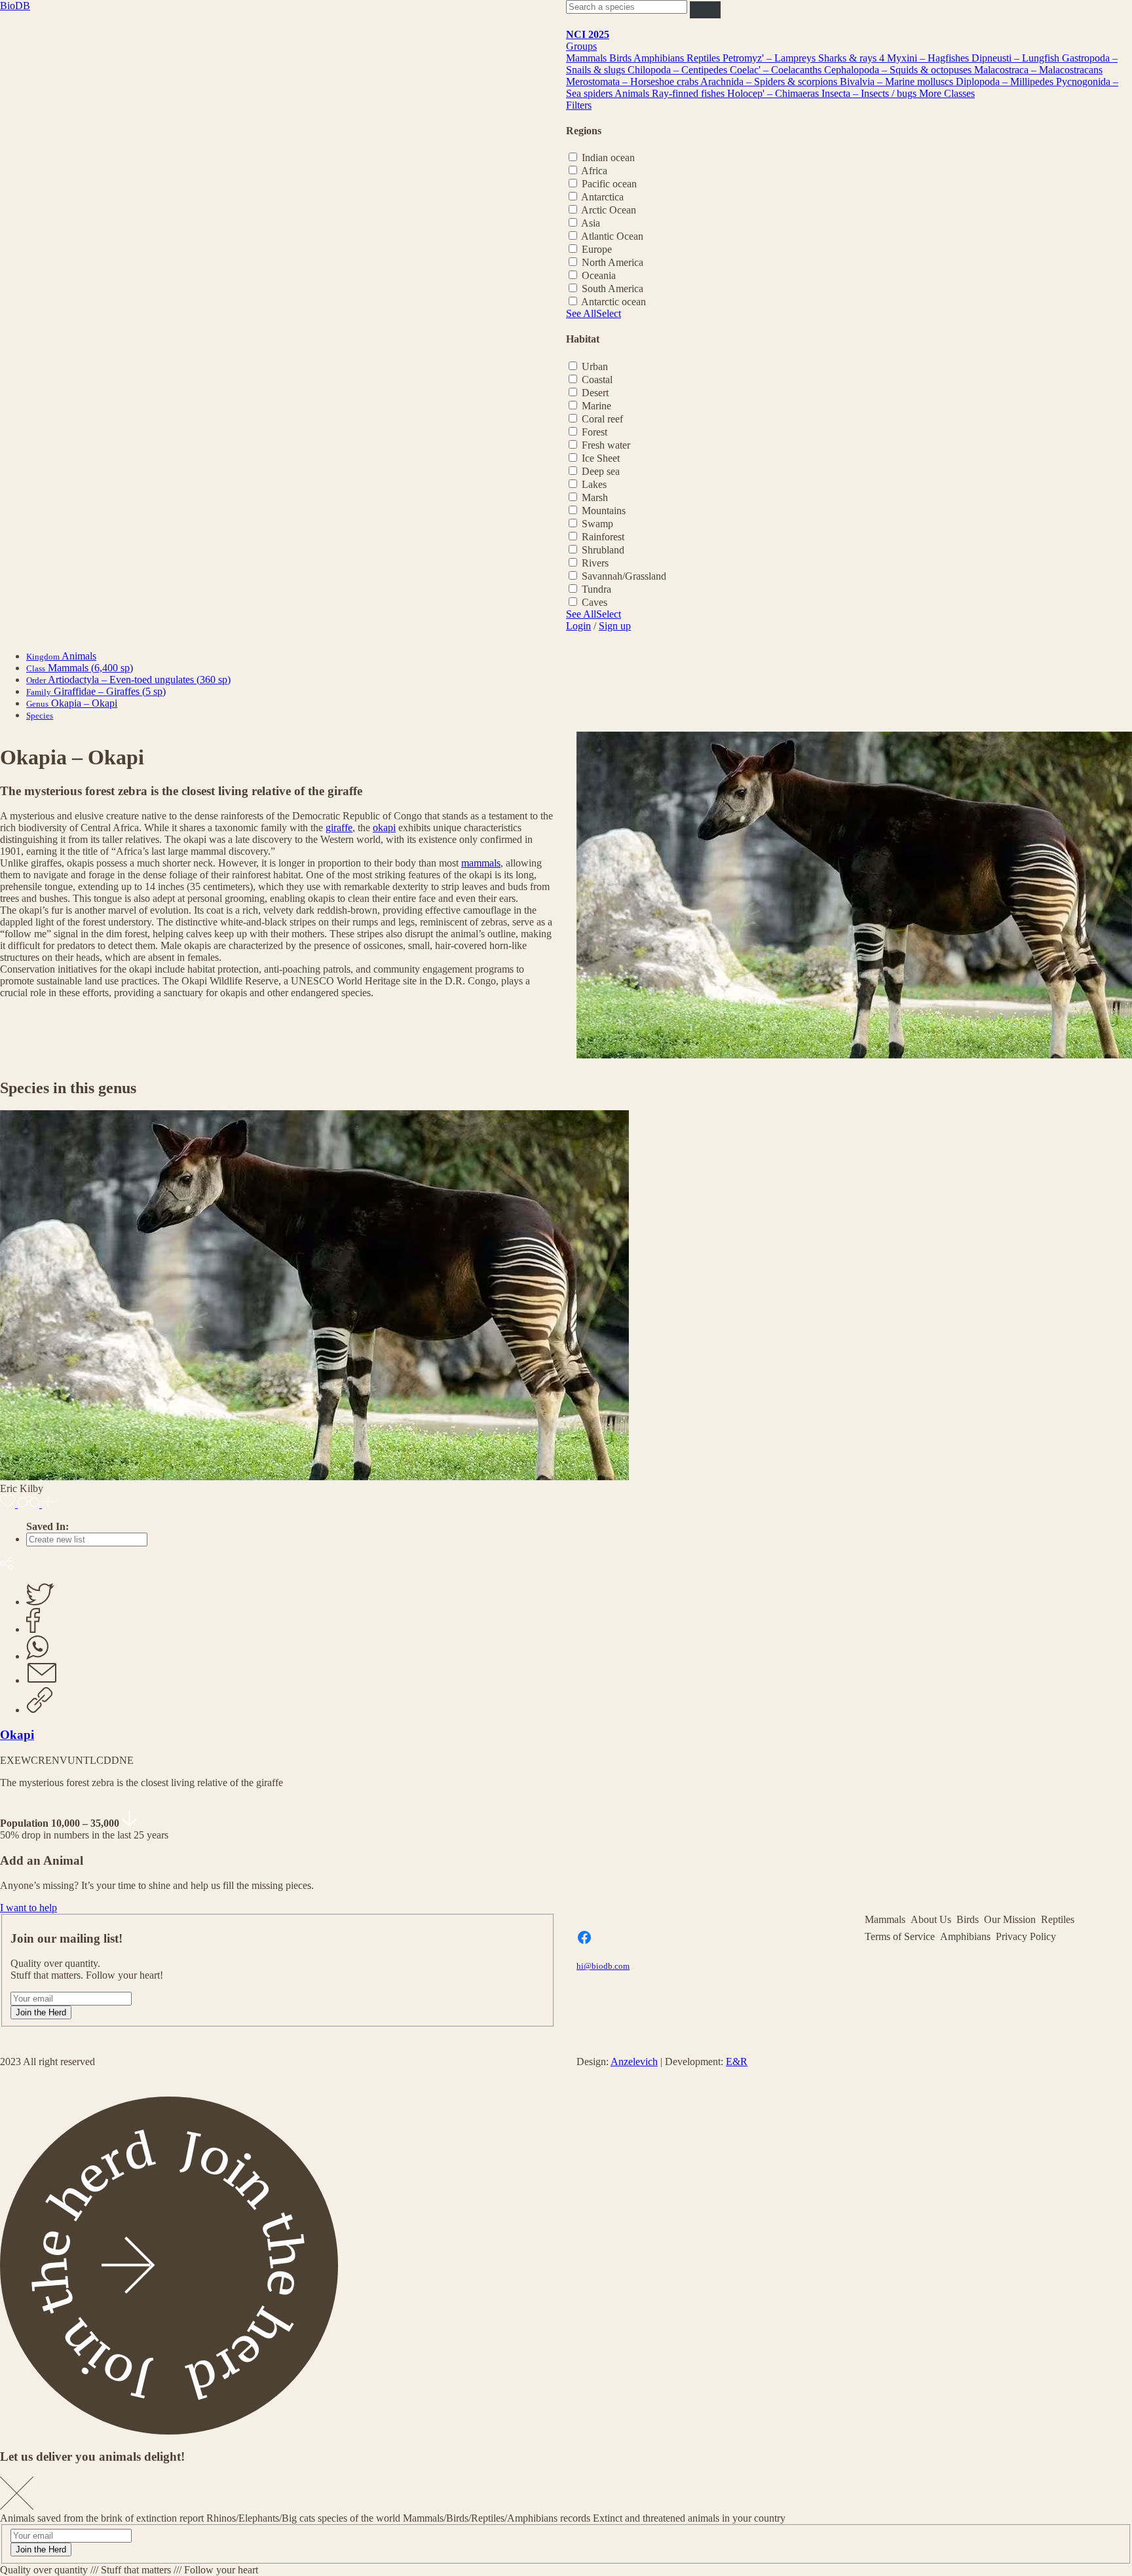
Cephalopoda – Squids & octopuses (899, 70)
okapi (384, 828)
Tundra (596, 589)
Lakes (594, 484)
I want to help (28, 1908)
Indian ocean (608, 158)
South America (613, 289)
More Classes (947, 93)
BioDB (15, 6)
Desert (595, 393)
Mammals (588, 58)
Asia (591, 223)
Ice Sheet (601, 458)
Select (609, 313)
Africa (594, 171)
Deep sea (601, 471)
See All (581, 313)
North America (613, 262)
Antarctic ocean (613, 302)
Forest (594, 432)
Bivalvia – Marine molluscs (898, 82)
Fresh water (606, 445)
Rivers (595, 563)
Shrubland (603, 550)
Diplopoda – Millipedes (1006, 82)
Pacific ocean (609, 184)
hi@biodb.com (603, 1966)
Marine (596, 406)
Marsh (595, 497)
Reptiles (705, 58)
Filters (579, 105)
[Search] (705, 9)
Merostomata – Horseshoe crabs (633, 82)
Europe (597, 249)
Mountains (604, 511)
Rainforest (603, 537)
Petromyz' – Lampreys (770, 58)
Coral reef (602, 419)
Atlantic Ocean (612, 236)
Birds (621, 58)
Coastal (597, 380)
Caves (594, 602)
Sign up (615, 626)
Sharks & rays (849, 58)
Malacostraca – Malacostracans (1038, 70)
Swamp (597, 524)
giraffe (339, 828)
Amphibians (660, 58)
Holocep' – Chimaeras (774, 93)
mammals (481, 863)
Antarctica (602, 197)
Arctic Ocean (609, 210)
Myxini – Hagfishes (929, 58)
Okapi (17, 1735)
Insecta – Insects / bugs (870, 93)
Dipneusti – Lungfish (1017, 58)
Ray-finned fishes (689, 93)
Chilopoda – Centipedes (679, 70)
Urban (595, 366)
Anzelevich (634, 2062)
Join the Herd (41, 2012)
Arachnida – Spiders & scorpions (770, 82)
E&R (737, 2062)
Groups (581, 46)
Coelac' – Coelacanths (777, 70)
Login (578, 626)
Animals (633, 93)
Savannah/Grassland (624, 576)
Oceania (599, 275)
